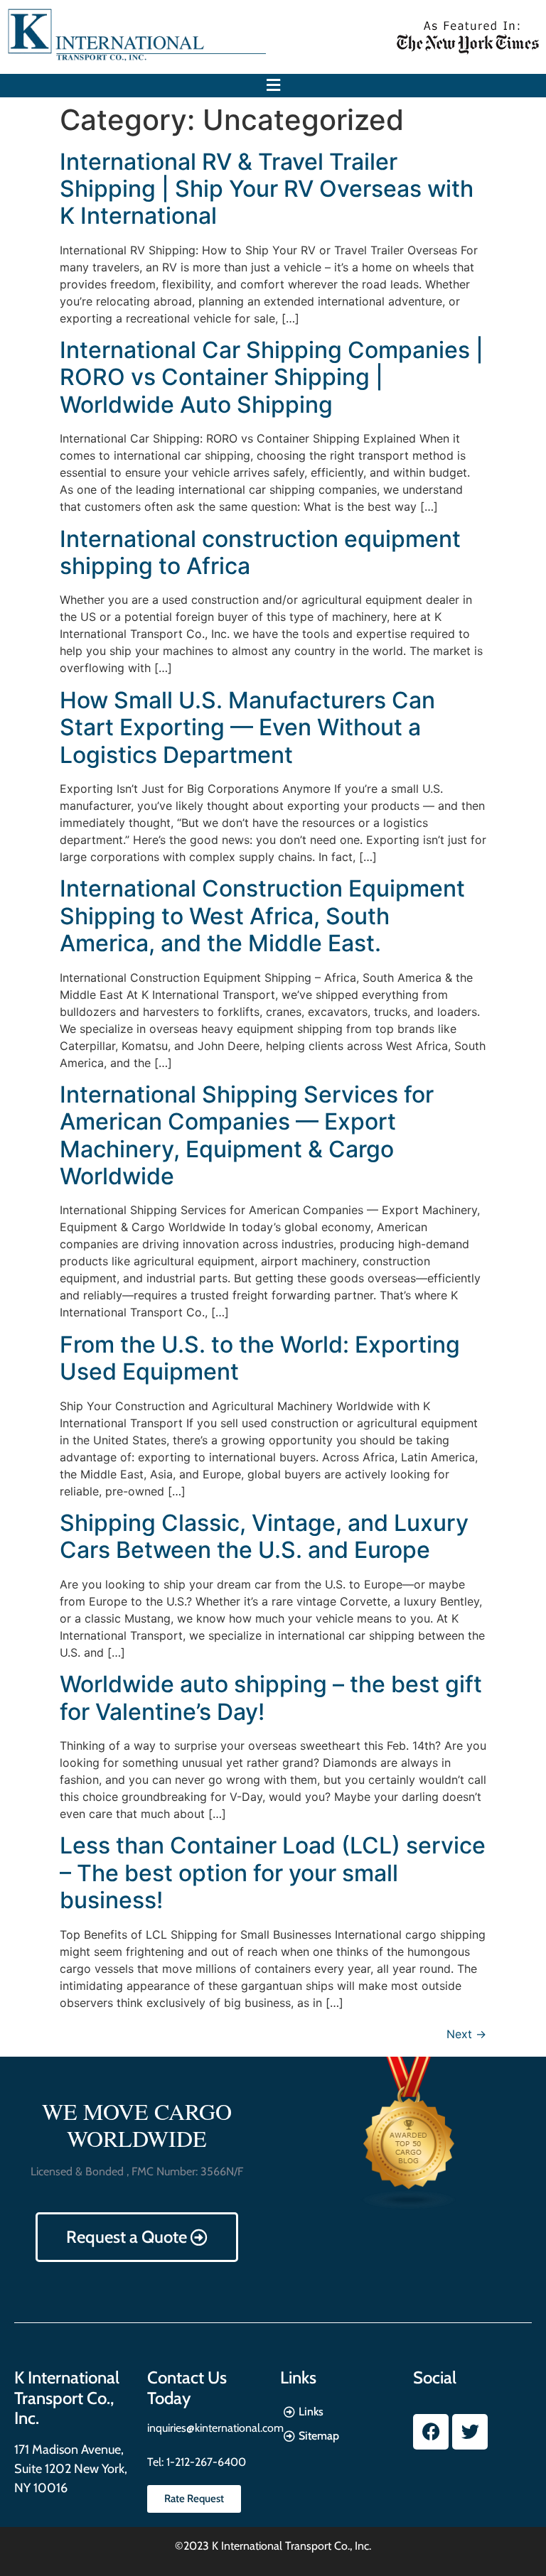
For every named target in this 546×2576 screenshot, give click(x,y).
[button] (273, 86)
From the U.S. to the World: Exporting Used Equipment (260, 1358)
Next (466, 2034)
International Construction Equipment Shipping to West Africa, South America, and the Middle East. (262, 916)
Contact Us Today (187, 2388)
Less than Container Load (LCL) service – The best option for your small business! (273, 1873)
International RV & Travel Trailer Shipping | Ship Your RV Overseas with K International (267, 189)
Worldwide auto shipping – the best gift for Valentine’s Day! (271, 1698)
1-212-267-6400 (205, 2462)
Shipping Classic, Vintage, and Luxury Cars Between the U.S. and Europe (264, 1536)
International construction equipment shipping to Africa (260, 552)
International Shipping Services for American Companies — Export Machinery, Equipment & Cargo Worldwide (247, 1135)
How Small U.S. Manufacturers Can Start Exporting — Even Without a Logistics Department (247, 727)
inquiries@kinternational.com (215, 2428)
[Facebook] (431, 2432)
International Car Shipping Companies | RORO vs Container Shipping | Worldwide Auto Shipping (272, 377)
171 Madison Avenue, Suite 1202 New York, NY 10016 (71, 2469)
